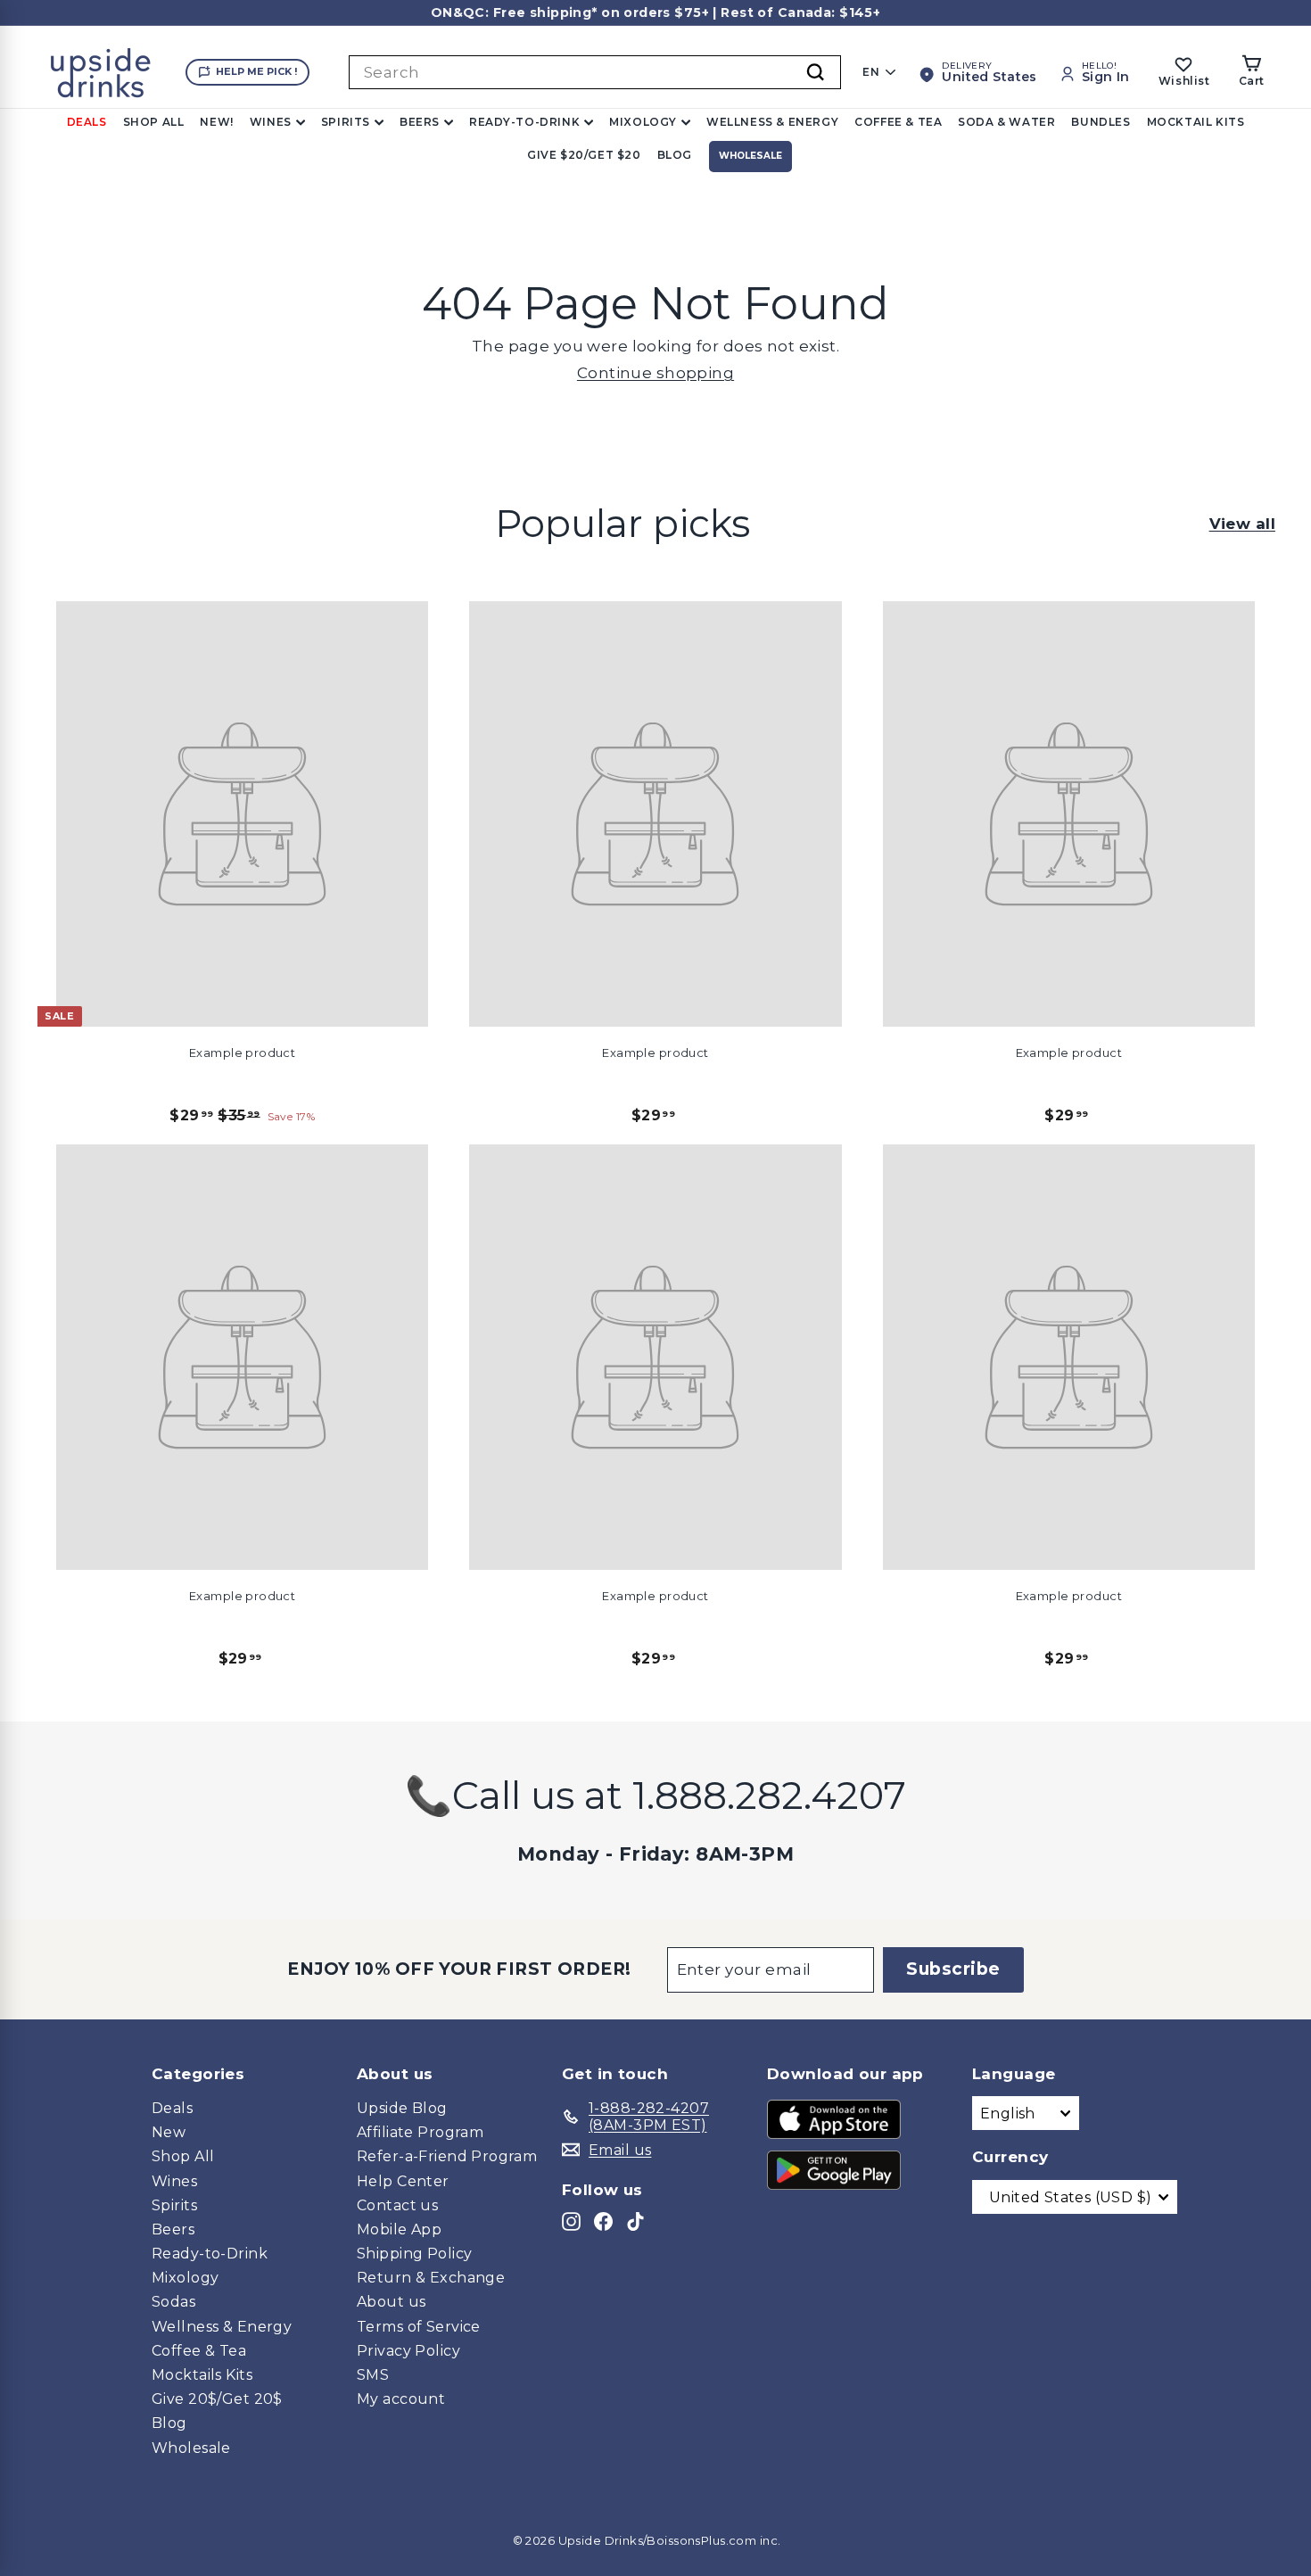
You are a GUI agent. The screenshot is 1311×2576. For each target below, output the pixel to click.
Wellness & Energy (772, 122)
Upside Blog (402, 2108)
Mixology (643, 122)
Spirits (346, 122)
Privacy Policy (408, 2351)
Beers (420, 122)
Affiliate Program (420, 2132)
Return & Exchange (431, 2278)
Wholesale (750, 156)
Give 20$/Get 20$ (217, 2399)
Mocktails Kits (202, 2375)
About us (391, 2302)
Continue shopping (655, 373)
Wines (271, 122)
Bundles (1101, 122)
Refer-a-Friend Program (447, 2156)
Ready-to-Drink (524, 122)
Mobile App (399, 2229)
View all (1242, 524)
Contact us (397, 2205)
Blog (675, 155)
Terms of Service (419, 2327)
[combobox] (595, 72)
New (169, 2132)
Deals (87, 122)
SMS (373, 2375)
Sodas (173, 2302)
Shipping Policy (414, 2254)
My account (401, 2399)
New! (216, 122)
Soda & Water (1006, 122)
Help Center (403, 2181)
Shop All (154, 122)
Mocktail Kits (1196, 122)
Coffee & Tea (898, 122)
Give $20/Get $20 (584, 155)
